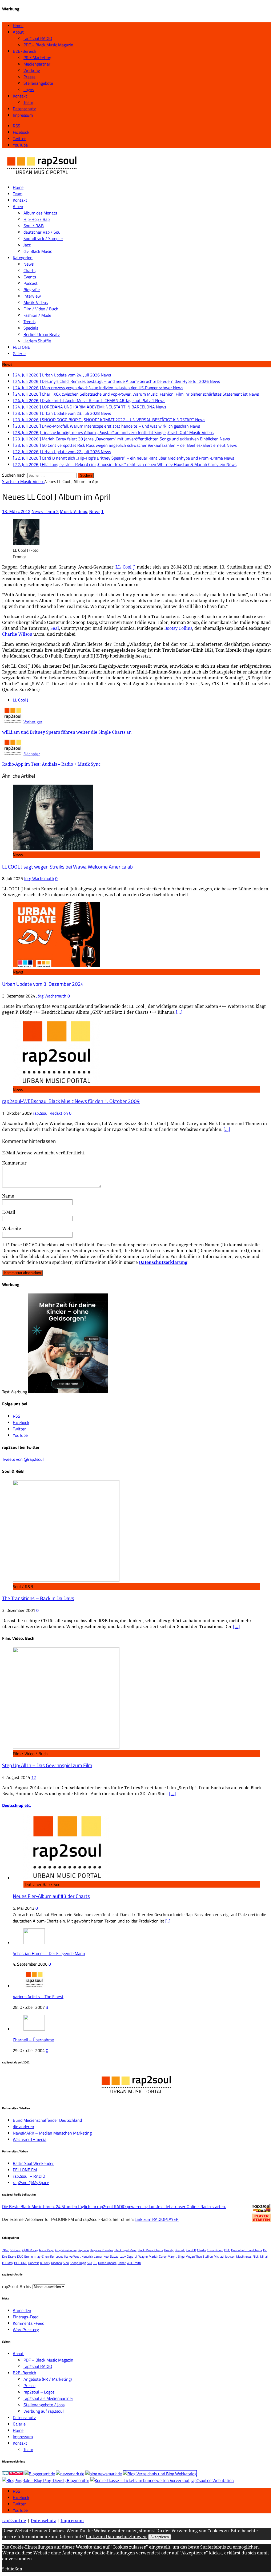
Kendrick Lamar (92, 2256)
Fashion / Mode (37, 315)
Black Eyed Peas (125, 2250)
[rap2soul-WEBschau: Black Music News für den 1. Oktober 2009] (56, 1083)
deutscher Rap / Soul (43, 232)
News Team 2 (45, 512)
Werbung (32, 70)
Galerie (19, 354)
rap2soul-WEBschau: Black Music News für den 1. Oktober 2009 (71, 1101)
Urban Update (107, 2263)
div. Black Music (38, 251)
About (18, 32)
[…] (179, 1012)
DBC (227, 2250)
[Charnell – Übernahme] (34, 2029)
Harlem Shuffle (37, 341)
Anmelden (22, 2310)
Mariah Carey (158, 2256)
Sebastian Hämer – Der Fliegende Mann (49, 1953)
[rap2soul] (42, 177)
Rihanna (57, 2263)
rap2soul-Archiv (17, 2286)
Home (18, 26)
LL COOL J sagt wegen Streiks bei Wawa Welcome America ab (67, 867)
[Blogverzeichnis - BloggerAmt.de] (40, 2474)
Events (30, 277)
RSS (17, 2491)
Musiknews (244, 2256)
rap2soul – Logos (39, 2392)
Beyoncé (83, 2250)
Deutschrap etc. (17, 1805)
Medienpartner (37, 64)
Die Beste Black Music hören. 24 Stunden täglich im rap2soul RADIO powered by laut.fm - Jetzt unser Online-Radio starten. (114, 2206)
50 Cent (15, 2250)
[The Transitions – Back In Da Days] (66, 1580)
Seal (55, 628)
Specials (31, 328)
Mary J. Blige (176, 2256)
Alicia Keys (46, 2250)
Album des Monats (40, 213)
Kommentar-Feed (29, 2323)
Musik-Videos (36, 302)
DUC (20, 2256)
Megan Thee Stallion (199, 2256)
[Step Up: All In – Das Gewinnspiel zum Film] (66, 1747)
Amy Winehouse (66, 2250)
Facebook (21, 2497)
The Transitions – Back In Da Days (38, 1598)
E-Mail (9, 1212)
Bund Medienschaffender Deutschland (47, 2120)
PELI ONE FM (25, 2170)
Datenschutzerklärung (163, 1262)
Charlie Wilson (17, 634)
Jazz (27, 245)
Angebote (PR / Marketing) (48, 2379)
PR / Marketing (37, 58)
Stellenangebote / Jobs (44, 2405)
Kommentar (14, 1163)
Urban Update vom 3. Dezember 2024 (43, 984)
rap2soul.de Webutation (212, 2480)
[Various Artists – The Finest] (34, 1986)
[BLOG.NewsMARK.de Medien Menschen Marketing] (104, 2474)
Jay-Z (40, 2256)
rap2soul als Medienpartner (48, 2398)
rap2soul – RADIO (29, 2176)
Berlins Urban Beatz (42, 334)
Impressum (23, 115)
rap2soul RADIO (38, 38)
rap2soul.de (14, 2521)
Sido (66, 2263)
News (29, 264)
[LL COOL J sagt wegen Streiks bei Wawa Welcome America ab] (53, 848)
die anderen (23, 2127)
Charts (29, 270)
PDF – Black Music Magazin (48, 45)
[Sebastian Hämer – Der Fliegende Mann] (34, 1943)
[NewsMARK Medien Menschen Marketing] (70, 2474)
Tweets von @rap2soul (23, 1459)
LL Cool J (126, 567)
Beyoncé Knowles (102, 2250)
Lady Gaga (126, 2256)
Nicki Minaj (260, 2256)
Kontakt (20, 96)
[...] (168, 1921)
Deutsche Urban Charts (247, 2250)
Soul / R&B (34, 226)
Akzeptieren (160, 2537)
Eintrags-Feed (26, 2317)
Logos (29, 90)
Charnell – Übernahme (33, 2040)
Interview (32, 296)
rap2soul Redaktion (50, 1113)
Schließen (12, 2569)
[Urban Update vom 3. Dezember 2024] (56, 966)
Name (8, 1196)
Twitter (19, 2504)
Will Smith (134, 2263)
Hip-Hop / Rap (37, 219)
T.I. (95, 2263)
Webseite (12, 1228)
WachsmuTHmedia (30, 2139)
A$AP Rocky (30, 2250)
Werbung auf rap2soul (44, 2411)
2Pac (5, 2250)
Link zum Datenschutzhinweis (117, 2537)
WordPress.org (26, 2330)
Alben (18, 206)
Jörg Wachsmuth (39, 878)
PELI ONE (21, 347)
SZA (90, 2263)
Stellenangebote (38, 83)
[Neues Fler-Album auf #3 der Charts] (67, 1878)
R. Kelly (45, 2263)
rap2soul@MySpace (31, 2182)
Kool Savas (111, 2256)
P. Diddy (8, 2263)
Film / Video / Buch (41, 309)
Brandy (169, 2250)
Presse (29, 77)
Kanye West (72, 2256)
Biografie (32, 290)
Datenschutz (24, 109)
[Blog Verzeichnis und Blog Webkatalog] (160, 2474)
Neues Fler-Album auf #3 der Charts (51, 1896)
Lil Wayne (141, 2256)
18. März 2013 (16, 512)
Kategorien (23, 258)
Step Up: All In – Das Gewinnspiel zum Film (47, 1765)
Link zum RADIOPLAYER (157, 2219)
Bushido (180, 2250)
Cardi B (191, 2250)
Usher (122, 2263)
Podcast (31, 283)
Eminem (30, 2256)
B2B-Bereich (25, 51)
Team (28, 102)
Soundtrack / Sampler (43, 238)
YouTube (20, 2510)
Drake (12, 2256)
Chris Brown (215, 2250)
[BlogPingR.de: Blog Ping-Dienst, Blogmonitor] (46, 2480)
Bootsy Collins (178, 628)
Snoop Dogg (78, 2263)
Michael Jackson (224, 2256)
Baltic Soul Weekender (33, 2163)
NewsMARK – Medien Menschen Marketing (52, 2133)
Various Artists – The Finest (38, 1997)
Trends (29, 322)
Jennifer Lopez (54, 2256)
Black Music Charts (150, 2250)
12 (34, 1777)
